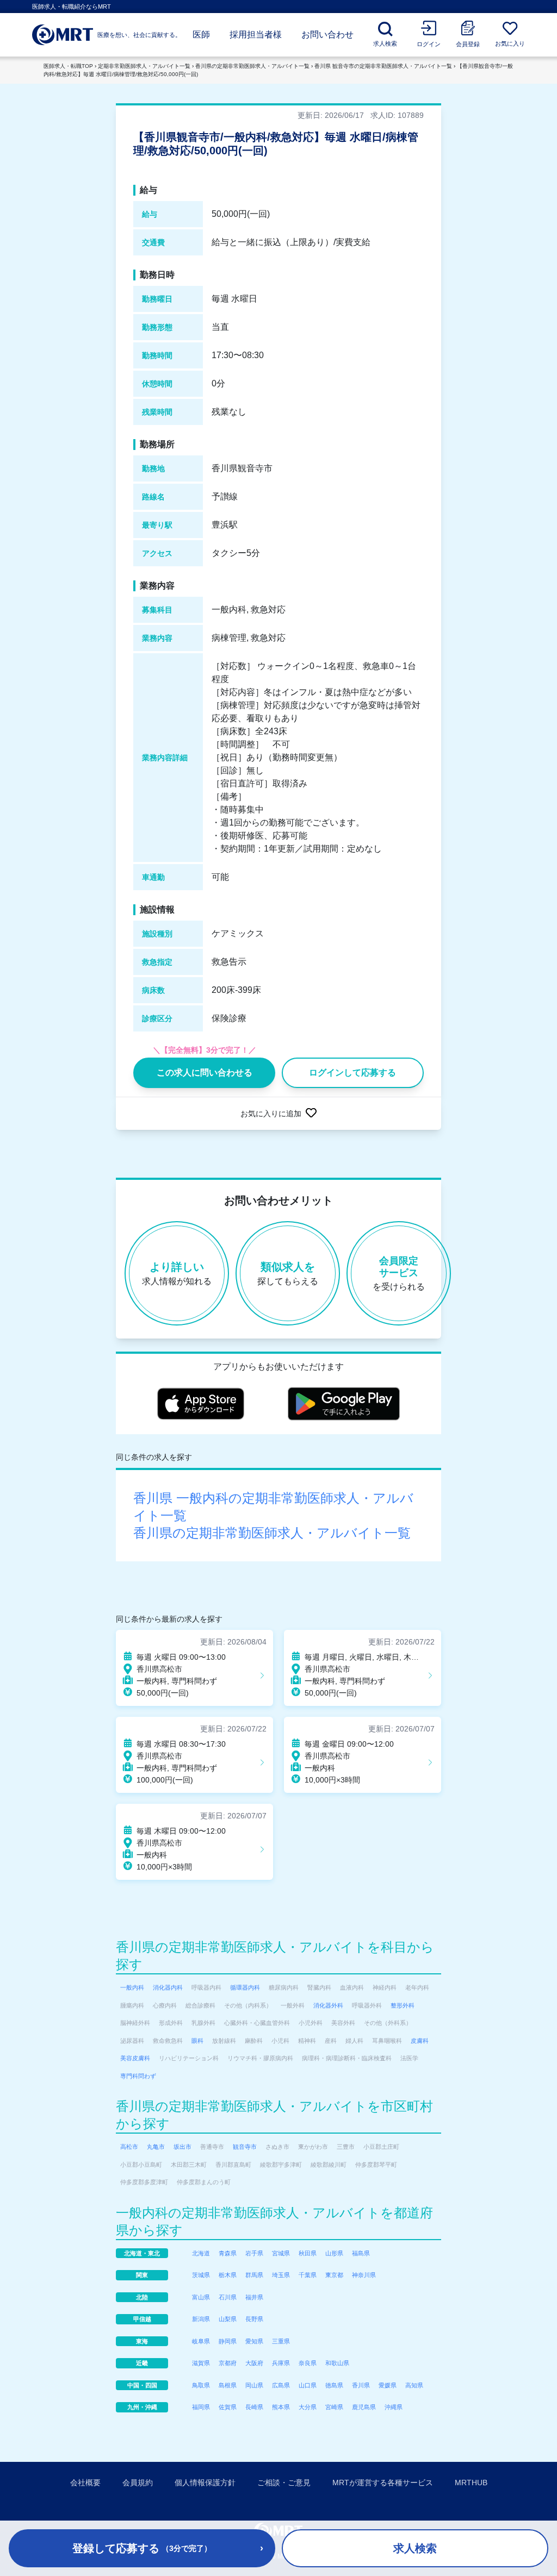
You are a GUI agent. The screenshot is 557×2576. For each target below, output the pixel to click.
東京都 (334, 2275)
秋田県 (308, 2253)
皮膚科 (420, 2041)
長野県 (254, 2319)
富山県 (201, 2297)
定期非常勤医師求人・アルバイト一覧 (144, 66)
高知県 (414, 2385)
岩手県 (254, 2253)
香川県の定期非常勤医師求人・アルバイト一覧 (252, 66)
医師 (201, 35)
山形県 (334, 2253)
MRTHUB (471, 2483)
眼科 (197, 2041)
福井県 (254, 2297)
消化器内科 (168, 1987)
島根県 (228, 2385)
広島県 (281, 2385)
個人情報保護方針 (205, 2483)
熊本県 (281, 2407)
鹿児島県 (364, 2407)
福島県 (361, 2253)
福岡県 (201, 2407)
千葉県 (308, 2275)
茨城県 (201, 2275)
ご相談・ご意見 (284, 2483)
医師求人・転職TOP (68, 66)
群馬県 (254, 2275)
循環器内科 (245, 1987)
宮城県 (281, 2253)
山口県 (308, 2385)
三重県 (281, 2341)
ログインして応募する (352, 1073)
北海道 (201, 2253)
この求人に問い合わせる (205, 1073)
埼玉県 (281, 2275)
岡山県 (254, 2385)
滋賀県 (201, 2363)
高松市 (129, 2147)
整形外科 (403, 2005)
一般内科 (132, 1987)
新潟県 (201, 2319)
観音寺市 (245, 2147)
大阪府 (254, 2363)
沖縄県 (394, 2407)
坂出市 (182, 2147)
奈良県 (308, 2363)
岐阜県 (201, 2341)
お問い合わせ (327, 35)
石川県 (228, 2297)
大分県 (308, 2407)
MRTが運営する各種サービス (383, 2483)
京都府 (228, 2363)
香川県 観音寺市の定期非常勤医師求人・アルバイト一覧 (383, 66)
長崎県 (254, 2407)
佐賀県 (228, 2407)
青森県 (228, 2253)
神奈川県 (364, 2275)
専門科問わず (138, 2076)
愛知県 (254, 2341)
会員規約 (138, 2483)
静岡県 (228, 2341)
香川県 (361, 2385)
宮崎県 (334, 2407)
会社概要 (85, 2483)
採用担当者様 (256, 35)
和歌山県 (337, 2363)
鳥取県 (201, 2385)
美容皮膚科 (135, 2058)
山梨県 (228, 2319)
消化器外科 (328, 2005)
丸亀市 (156, 2147)
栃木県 (228, 2275)
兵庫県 (281, 2363)
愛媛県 (388, 2385)
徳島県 (334, 2385)
